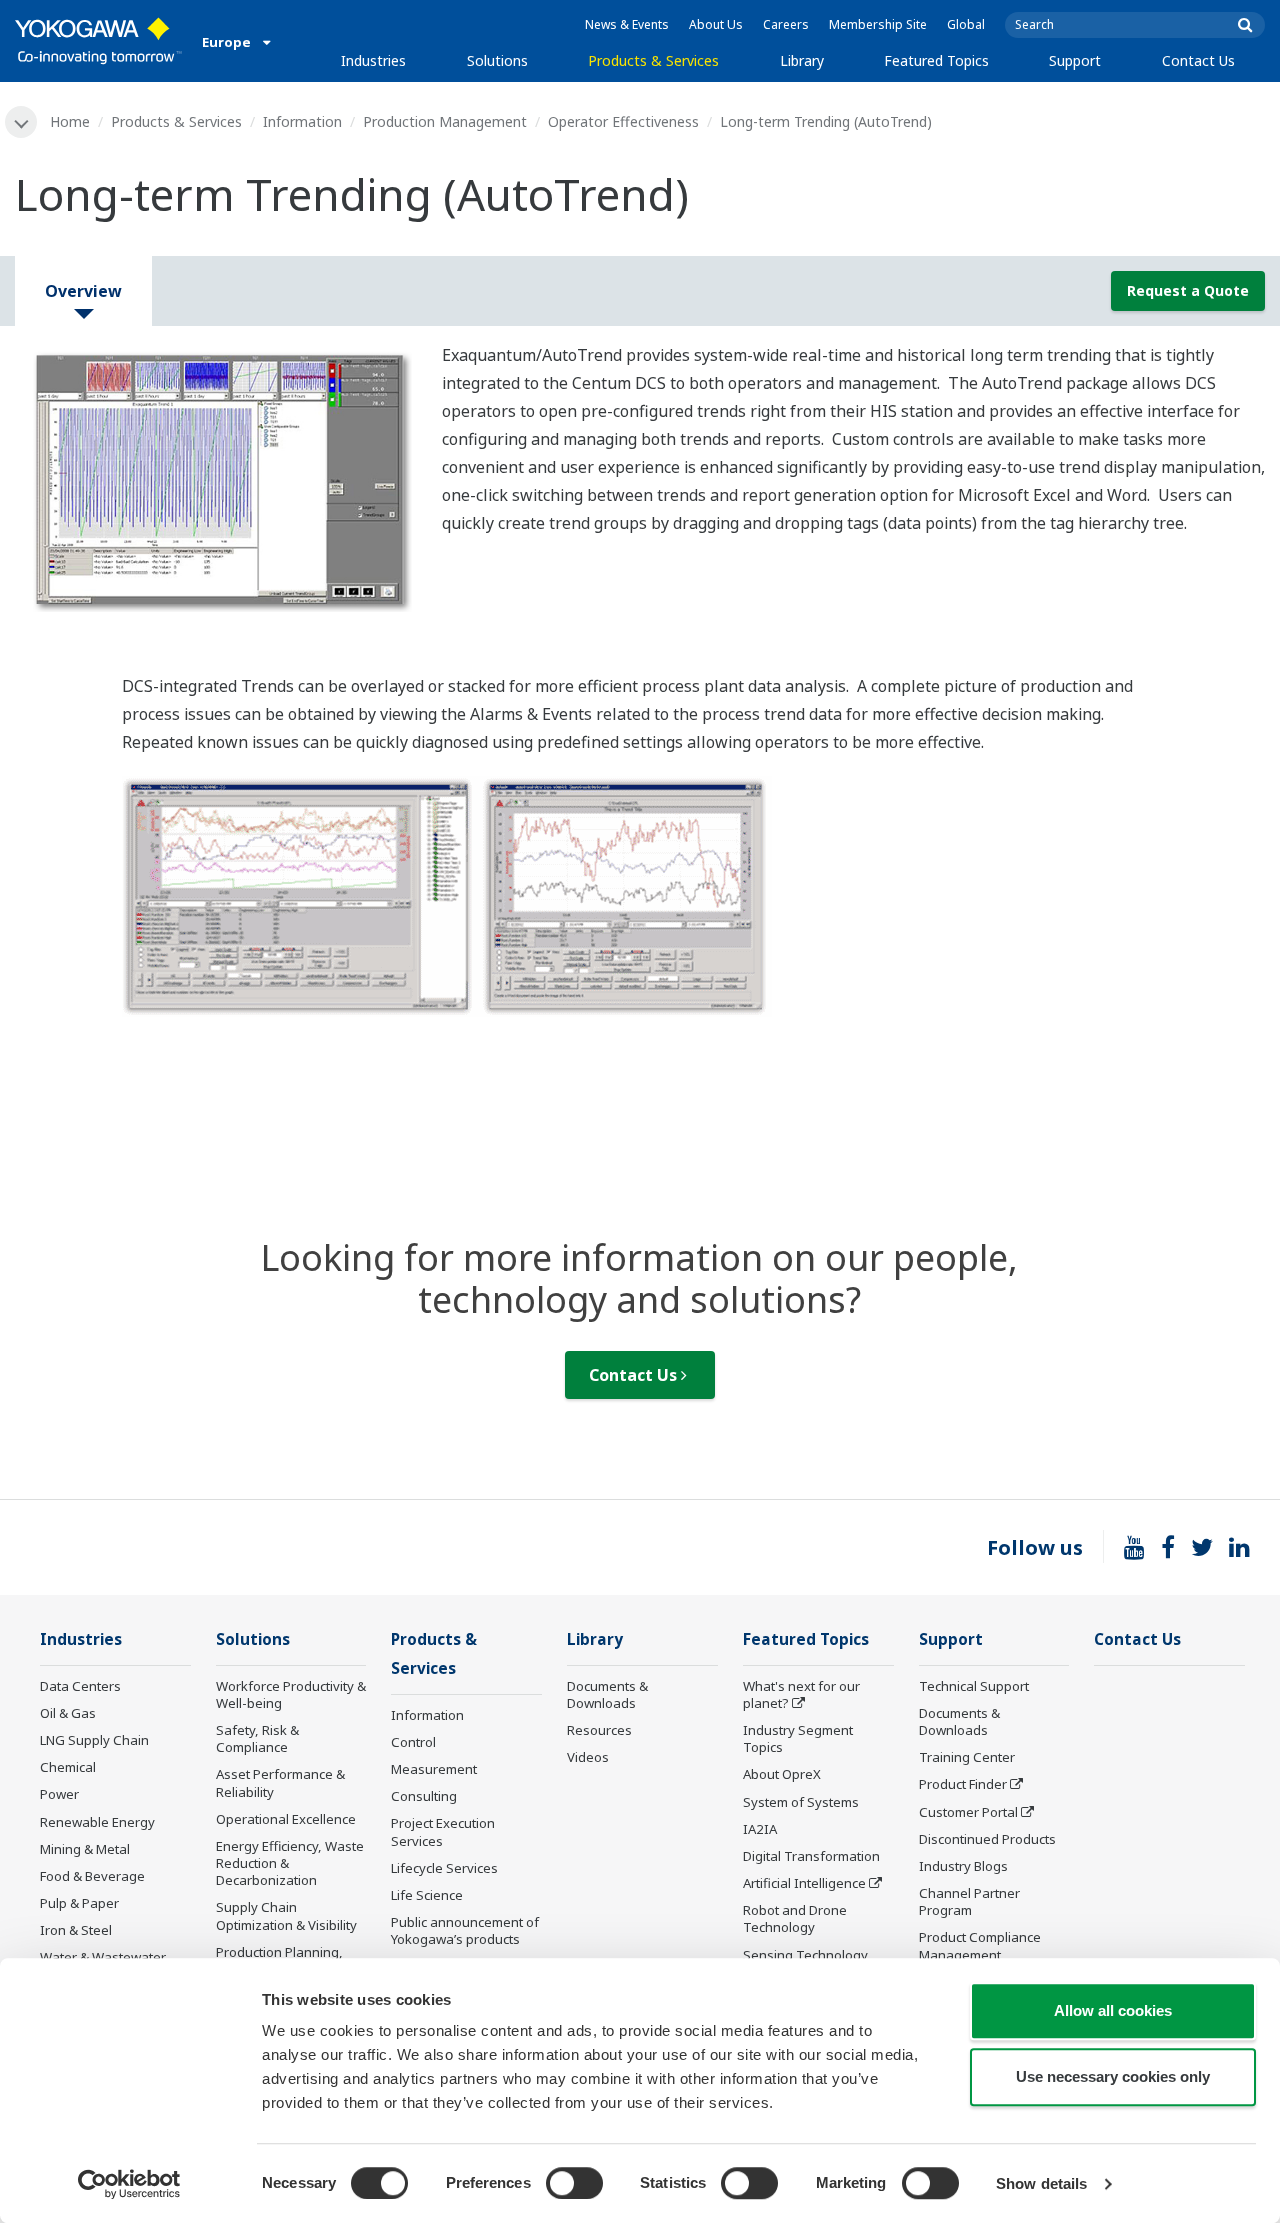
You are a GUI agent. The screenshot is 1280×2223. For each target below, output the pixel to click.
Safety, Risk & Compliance (257, 1738)
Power (59, 1794)
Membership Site (878, 24)
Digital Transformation (811, 1856)
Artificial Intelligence (804, 1883)
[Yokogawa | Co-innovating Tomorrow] (98, 41)
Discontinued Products (987, 1839)
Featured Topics (936, 60)
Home (70, 121)
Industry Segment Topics (798, 1738)
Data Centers (80, 1686)
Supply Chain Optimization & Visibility (286, 1915)
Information (302, 121)
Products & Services (653, 60)
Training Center (967, 1757)
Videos (588, 1757)
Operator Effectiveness (623, 121)
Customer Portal (968, 1812)
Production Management (445, 121)
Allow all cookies (1113, 2010)
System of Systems (801, 1802)
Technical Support (974, 1686)
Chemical (68, 1767)
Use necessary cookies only (1113, 2076)
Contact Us (1198, 60)
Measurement (434, 1769)
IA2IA (760, 1829)
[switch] (574, 2183)
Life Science (427, 1895)
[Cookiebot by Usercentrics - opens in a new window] (129, 2184)
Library (802, 60)
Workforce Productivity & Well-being (291, 1694)
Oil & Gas (68, 1713)
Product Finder (963, 1784)
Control (413, 1742)
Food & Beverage (92, 1876)
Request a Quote (1188, 290)
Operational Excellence (286, 1819)
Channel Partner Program (969, 1901)
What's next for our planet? (801, 1694)
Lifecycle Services (444, 1868)
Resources (599, 1730)
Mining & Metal (85, 1849)
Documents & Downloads (607, 1694)
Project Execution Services (443, 1831)
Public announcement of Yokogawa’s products (465, 1930)
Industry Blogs (963, 1866)
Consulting (424, 1796)
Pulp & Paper (79, 1903)
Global (966, 24)
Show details (1041, 2183)
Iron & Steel (76, 1930)
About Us (716, 24)
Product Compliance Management (980, 1945)
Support (1075, 60)
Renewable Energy (97, 1822)
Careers (786, 24)
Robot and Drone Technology (795, 1918)
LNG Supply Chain (94, 1740)
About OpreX (782, 1774)
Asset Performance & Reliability (280, 1782)
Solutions (497, 60)
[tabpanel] (213, 476)
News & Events (627, 24)
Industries (373, 60)
